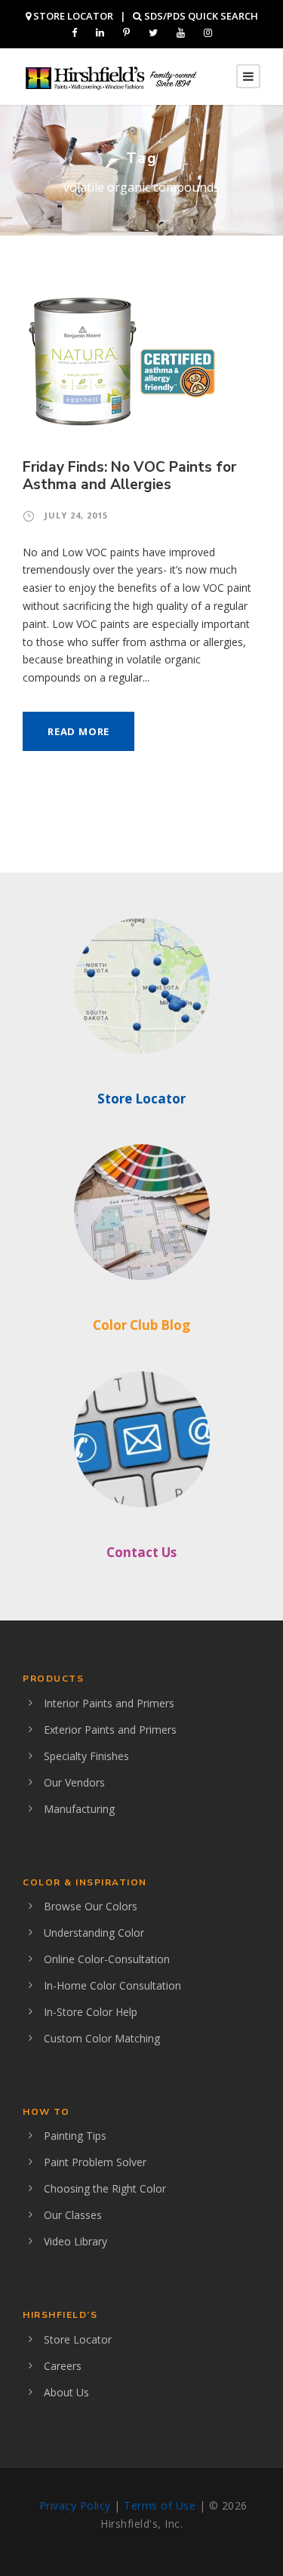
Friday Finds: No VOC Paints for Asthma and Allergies (129, 476)
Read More (78, 731)
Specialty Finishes (86, 1756)
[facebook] (74, 32)
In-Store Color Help (91, 2012)
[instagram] (208, 32)
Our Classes (73, 2215)
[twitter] (153, 32)
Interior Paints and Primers (109, 1703)
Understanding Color (94, 1933)
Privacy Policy (75, 2505)
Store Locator (141, 1099)
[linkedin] (100, 32)
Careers (63, 2366)
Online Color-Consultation (107, 1959)
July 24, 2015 (76, 515)
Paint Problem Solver (95, 2162)
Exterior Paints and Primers (110, 1730)
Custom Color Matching (102, 2038)
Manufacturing (79, 1809)
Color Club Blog (141, 1325)
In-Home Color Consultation (112, 1985)
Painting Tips (75, 2136)
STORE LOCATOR (72, 16)
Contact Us (141, 1552)
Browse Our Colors (91, 1906)
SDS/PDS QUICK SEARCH (200, 16)
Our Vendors (74, 1782)
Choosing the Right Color (105, 2188)
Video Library (75, 2241)
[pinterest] (126, 32)
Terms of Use (160, 2505)
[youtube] (181, 32)
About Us (66, 2392)
